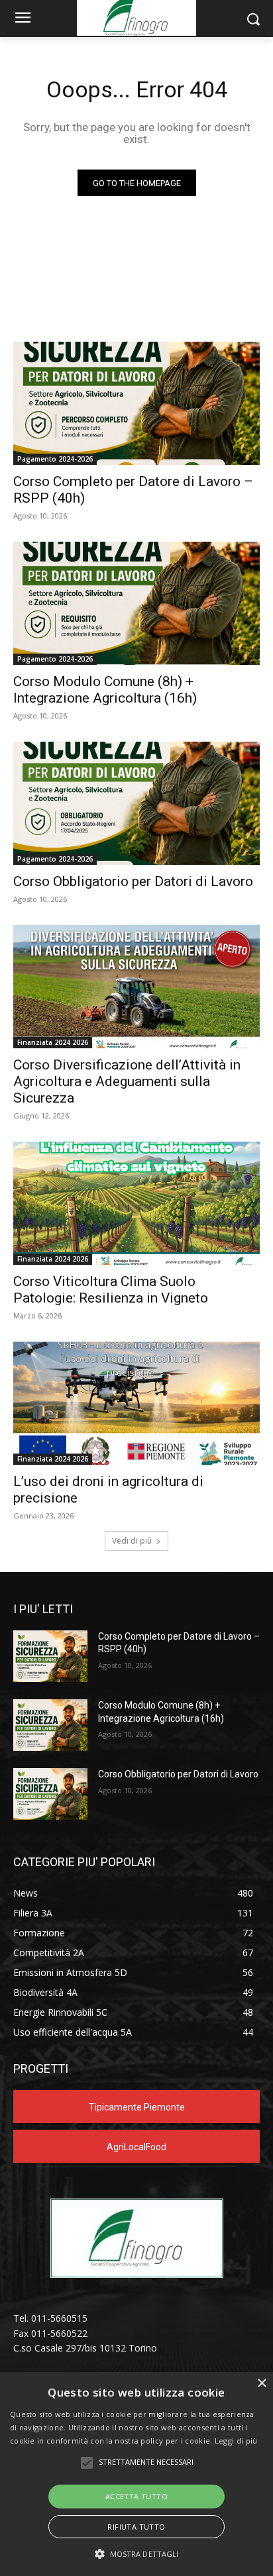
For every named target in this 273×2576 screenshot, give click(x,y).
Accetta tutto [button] (136, 2496)
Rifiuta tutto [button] (136, 2527)
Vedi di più (132, 1541)
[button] (137, 2554)
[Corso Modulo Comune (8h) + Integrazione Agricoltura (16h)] (136, 603)
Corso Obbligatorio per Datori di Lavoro (133, 881)
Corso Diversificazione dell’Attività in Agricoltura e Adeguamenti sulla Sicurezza (127, 1081)
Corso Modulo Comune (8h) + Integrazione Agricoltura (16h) (105, 690)
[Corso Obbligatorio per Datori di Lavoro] (136, 803)
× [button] (261, 2384)
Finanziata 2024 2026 (53, 1042)
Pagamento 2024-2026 (55, 459)
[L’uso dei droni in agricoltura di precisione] (136, 1403)
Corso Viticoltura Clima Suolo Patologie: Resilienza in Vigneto (111, 1290)
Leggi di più (236, 2441)
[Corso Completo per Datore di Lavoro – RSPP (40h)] (136, 403)
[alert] (136, 2474)
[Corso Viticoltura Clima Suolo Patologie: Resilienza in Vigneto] (136, 1203)
